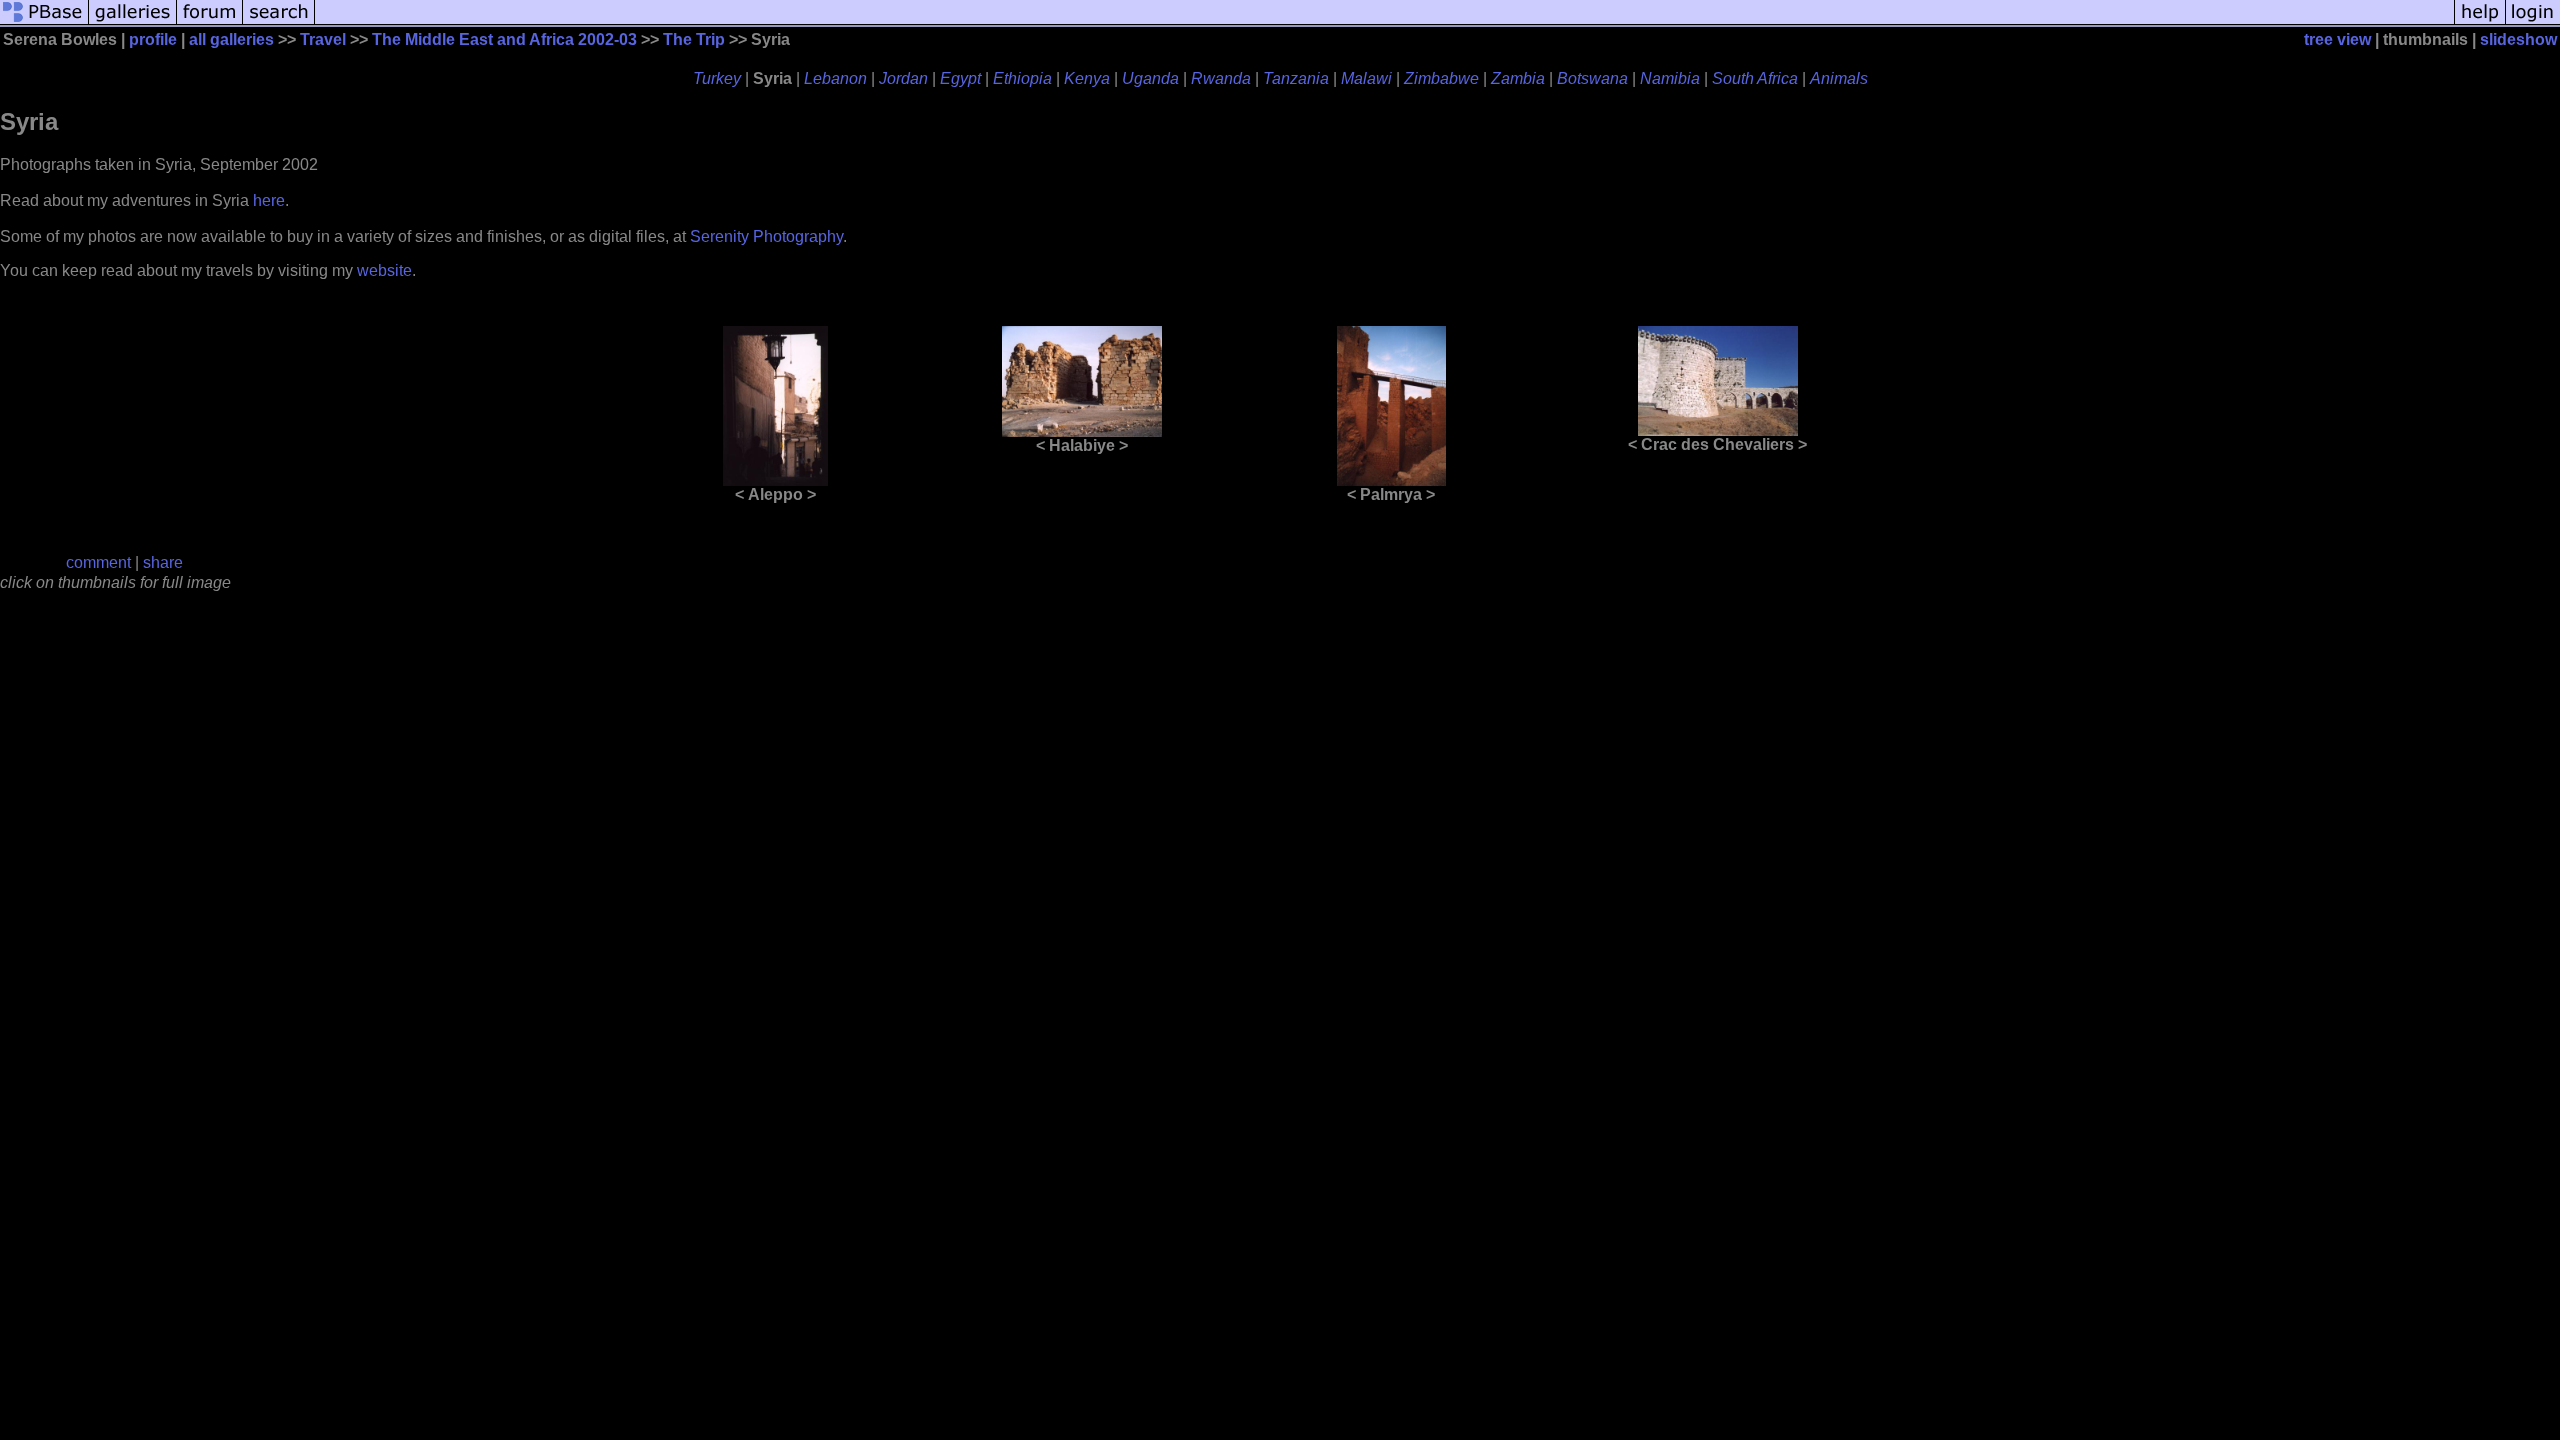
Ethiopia (1022, 78)
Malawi (1366, 78)
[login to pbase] (2533, 22)
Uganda (1150, 78)
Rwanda (1221, 78)
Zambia (1518, 78)
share (163, 562)
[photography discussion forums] (210, 22)
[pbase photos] (44, 22)
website (384, 270)
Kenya (1087, 78)
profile (153, 39)
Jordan (903, 78)
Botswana (1592, 78)
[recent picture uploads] (133, 22)
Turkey (717, 78)
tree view (2337, 39)
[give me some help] (2480, 22)
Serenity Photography (766, 236)
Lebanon (835, 78)
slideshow (2518, 39)
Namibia (1670, 78)
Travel (323, 39)
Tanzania (1296, 78)
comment (98, 562)
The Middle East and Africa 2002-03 (504, 39)
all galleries (231, 39)
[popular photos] (1384, 22)
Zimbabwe (1441, 78)
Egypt (960, 78)
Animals (1839, 78)
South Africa (1755, 78)
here (269, 200)
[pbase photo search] (279, 22)
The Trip (694, 39)
